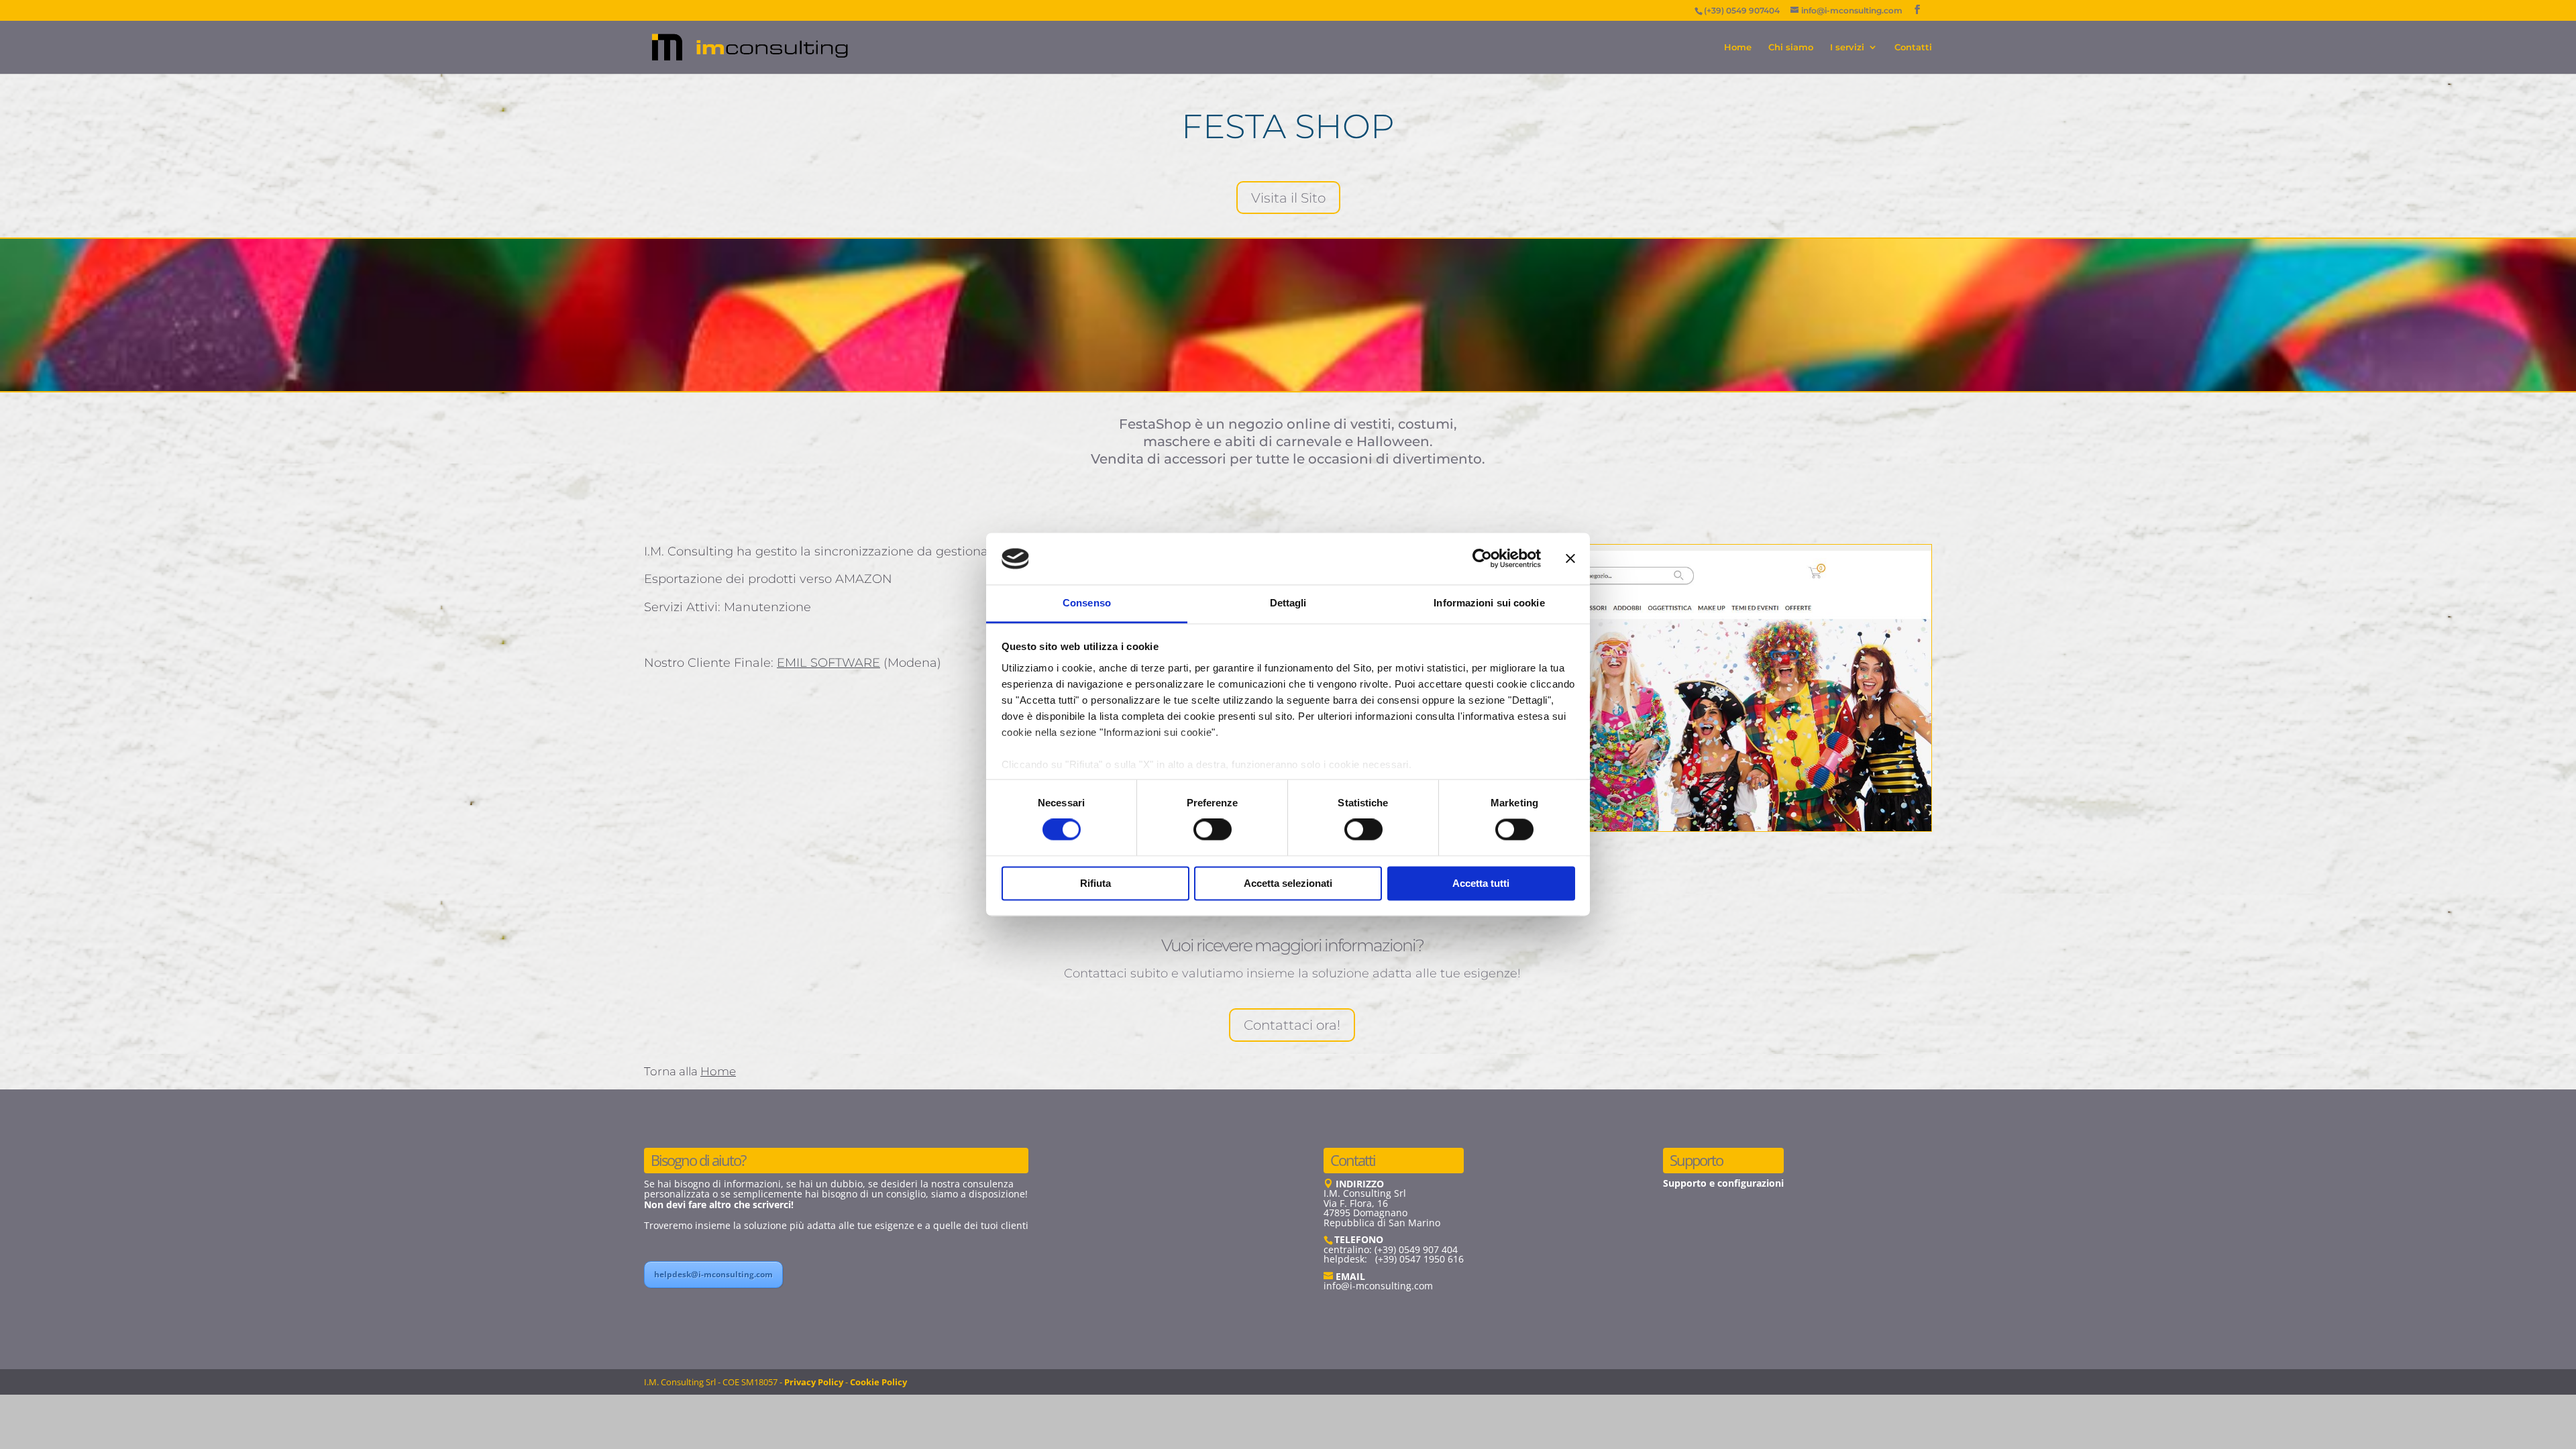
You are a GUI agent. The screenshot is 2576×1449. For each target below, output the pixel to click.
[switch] (1213, 830)
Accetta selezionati (1288, 883)
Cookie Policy (878, 1382)
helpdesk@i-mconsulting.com (713, 1274)
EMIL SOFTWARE (828, 663)
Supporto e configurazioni (1723, 1183)
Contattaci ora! (1292, 1025)
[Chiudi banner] (1570, 559)
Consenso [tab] (1087, 603)
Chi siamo (1791, 47)
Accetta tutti (1481, 883)
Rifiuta (1095, 883)
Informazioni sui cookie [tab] (1489, 603)
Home (1738, 47)
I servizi (1847, 47)
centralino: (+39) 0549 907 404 (1391, 1249)
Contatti (1913, 47)
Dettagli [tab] (1288, 603)
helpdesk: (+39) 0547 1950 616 (1394, 1259)
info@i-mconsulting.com (1378, 1286)
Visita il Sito (1288, 198)
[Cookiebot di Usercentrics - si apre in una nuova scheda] (1482, 559)
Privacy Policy (814, 1382)
